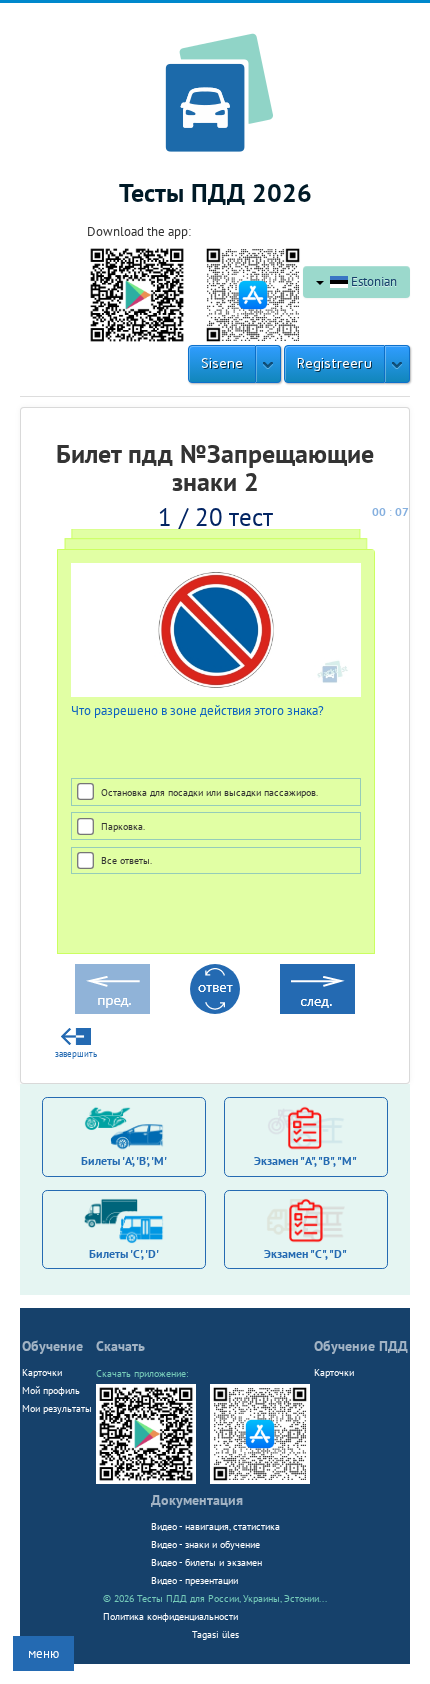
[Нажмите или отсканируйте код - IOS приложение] (253, 293)
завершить (76, 1054)
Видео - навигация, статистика (215, 1526)
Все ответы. (126, 860)
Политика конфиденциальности (170, 1616)
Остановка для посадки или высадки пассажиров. (209, 792)
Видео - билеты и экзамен (206, 1562)
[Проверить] (215, 989)
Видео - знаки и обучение (205, 1544)
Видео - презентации (194, 1580)
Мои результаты (57, 1408)
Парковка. (123, 826)
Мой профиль (51, 1390)
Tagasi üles (215, 1634)
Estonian (372, 281)
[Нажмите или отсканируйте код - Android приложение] (137, 293)
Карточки (42, 1372)
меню (43, 1653)
